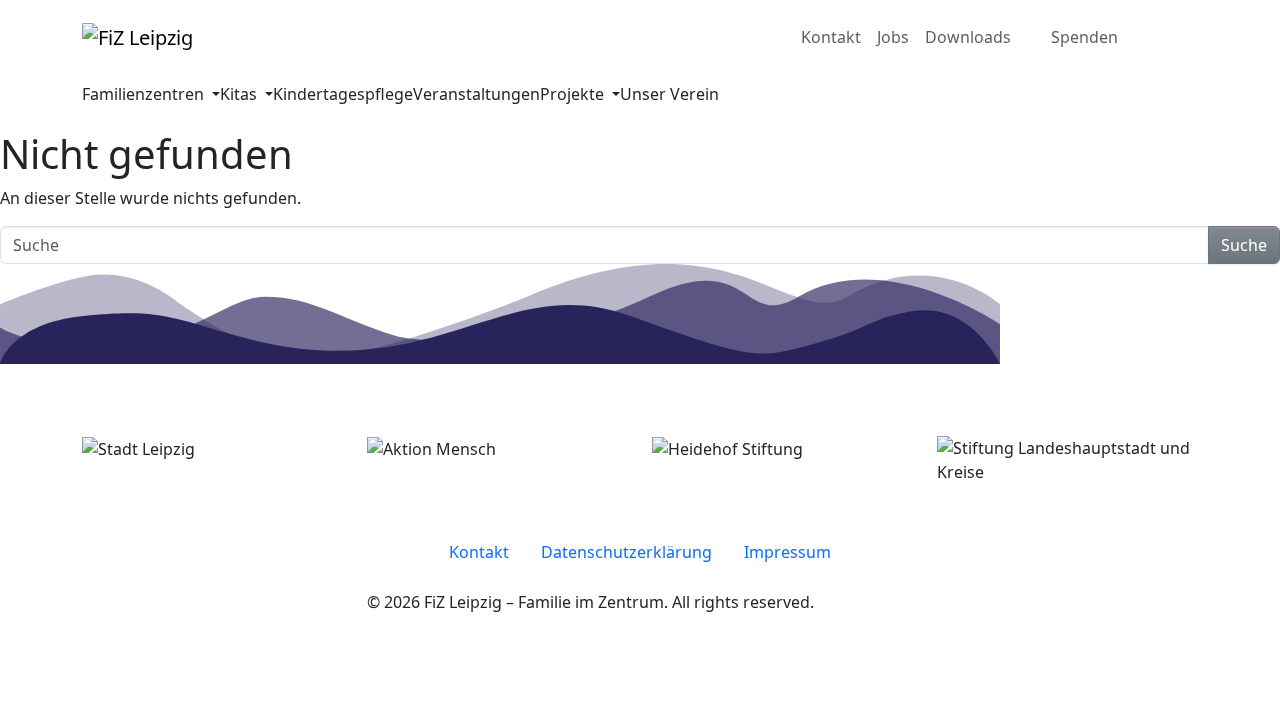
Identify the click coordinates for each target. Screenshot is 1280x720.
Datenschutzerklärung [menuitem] (626, 552)
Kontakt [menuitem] (831, 37)
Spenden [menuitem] (1084, 37)
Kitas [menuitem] (240, 94)
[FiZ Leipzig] (137, 37)
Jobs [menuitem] (893, 37)
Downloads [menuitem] (968, 37)
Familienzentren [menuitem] (145, 94)
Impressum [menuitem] (787, 552)
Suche (1244, 245)
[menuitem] (1158, 37)
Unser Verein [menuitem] (669, 94)
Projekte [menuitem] (574, 94)
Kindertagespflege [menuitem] (343, 94)
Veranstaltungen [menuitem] (476, 94)
